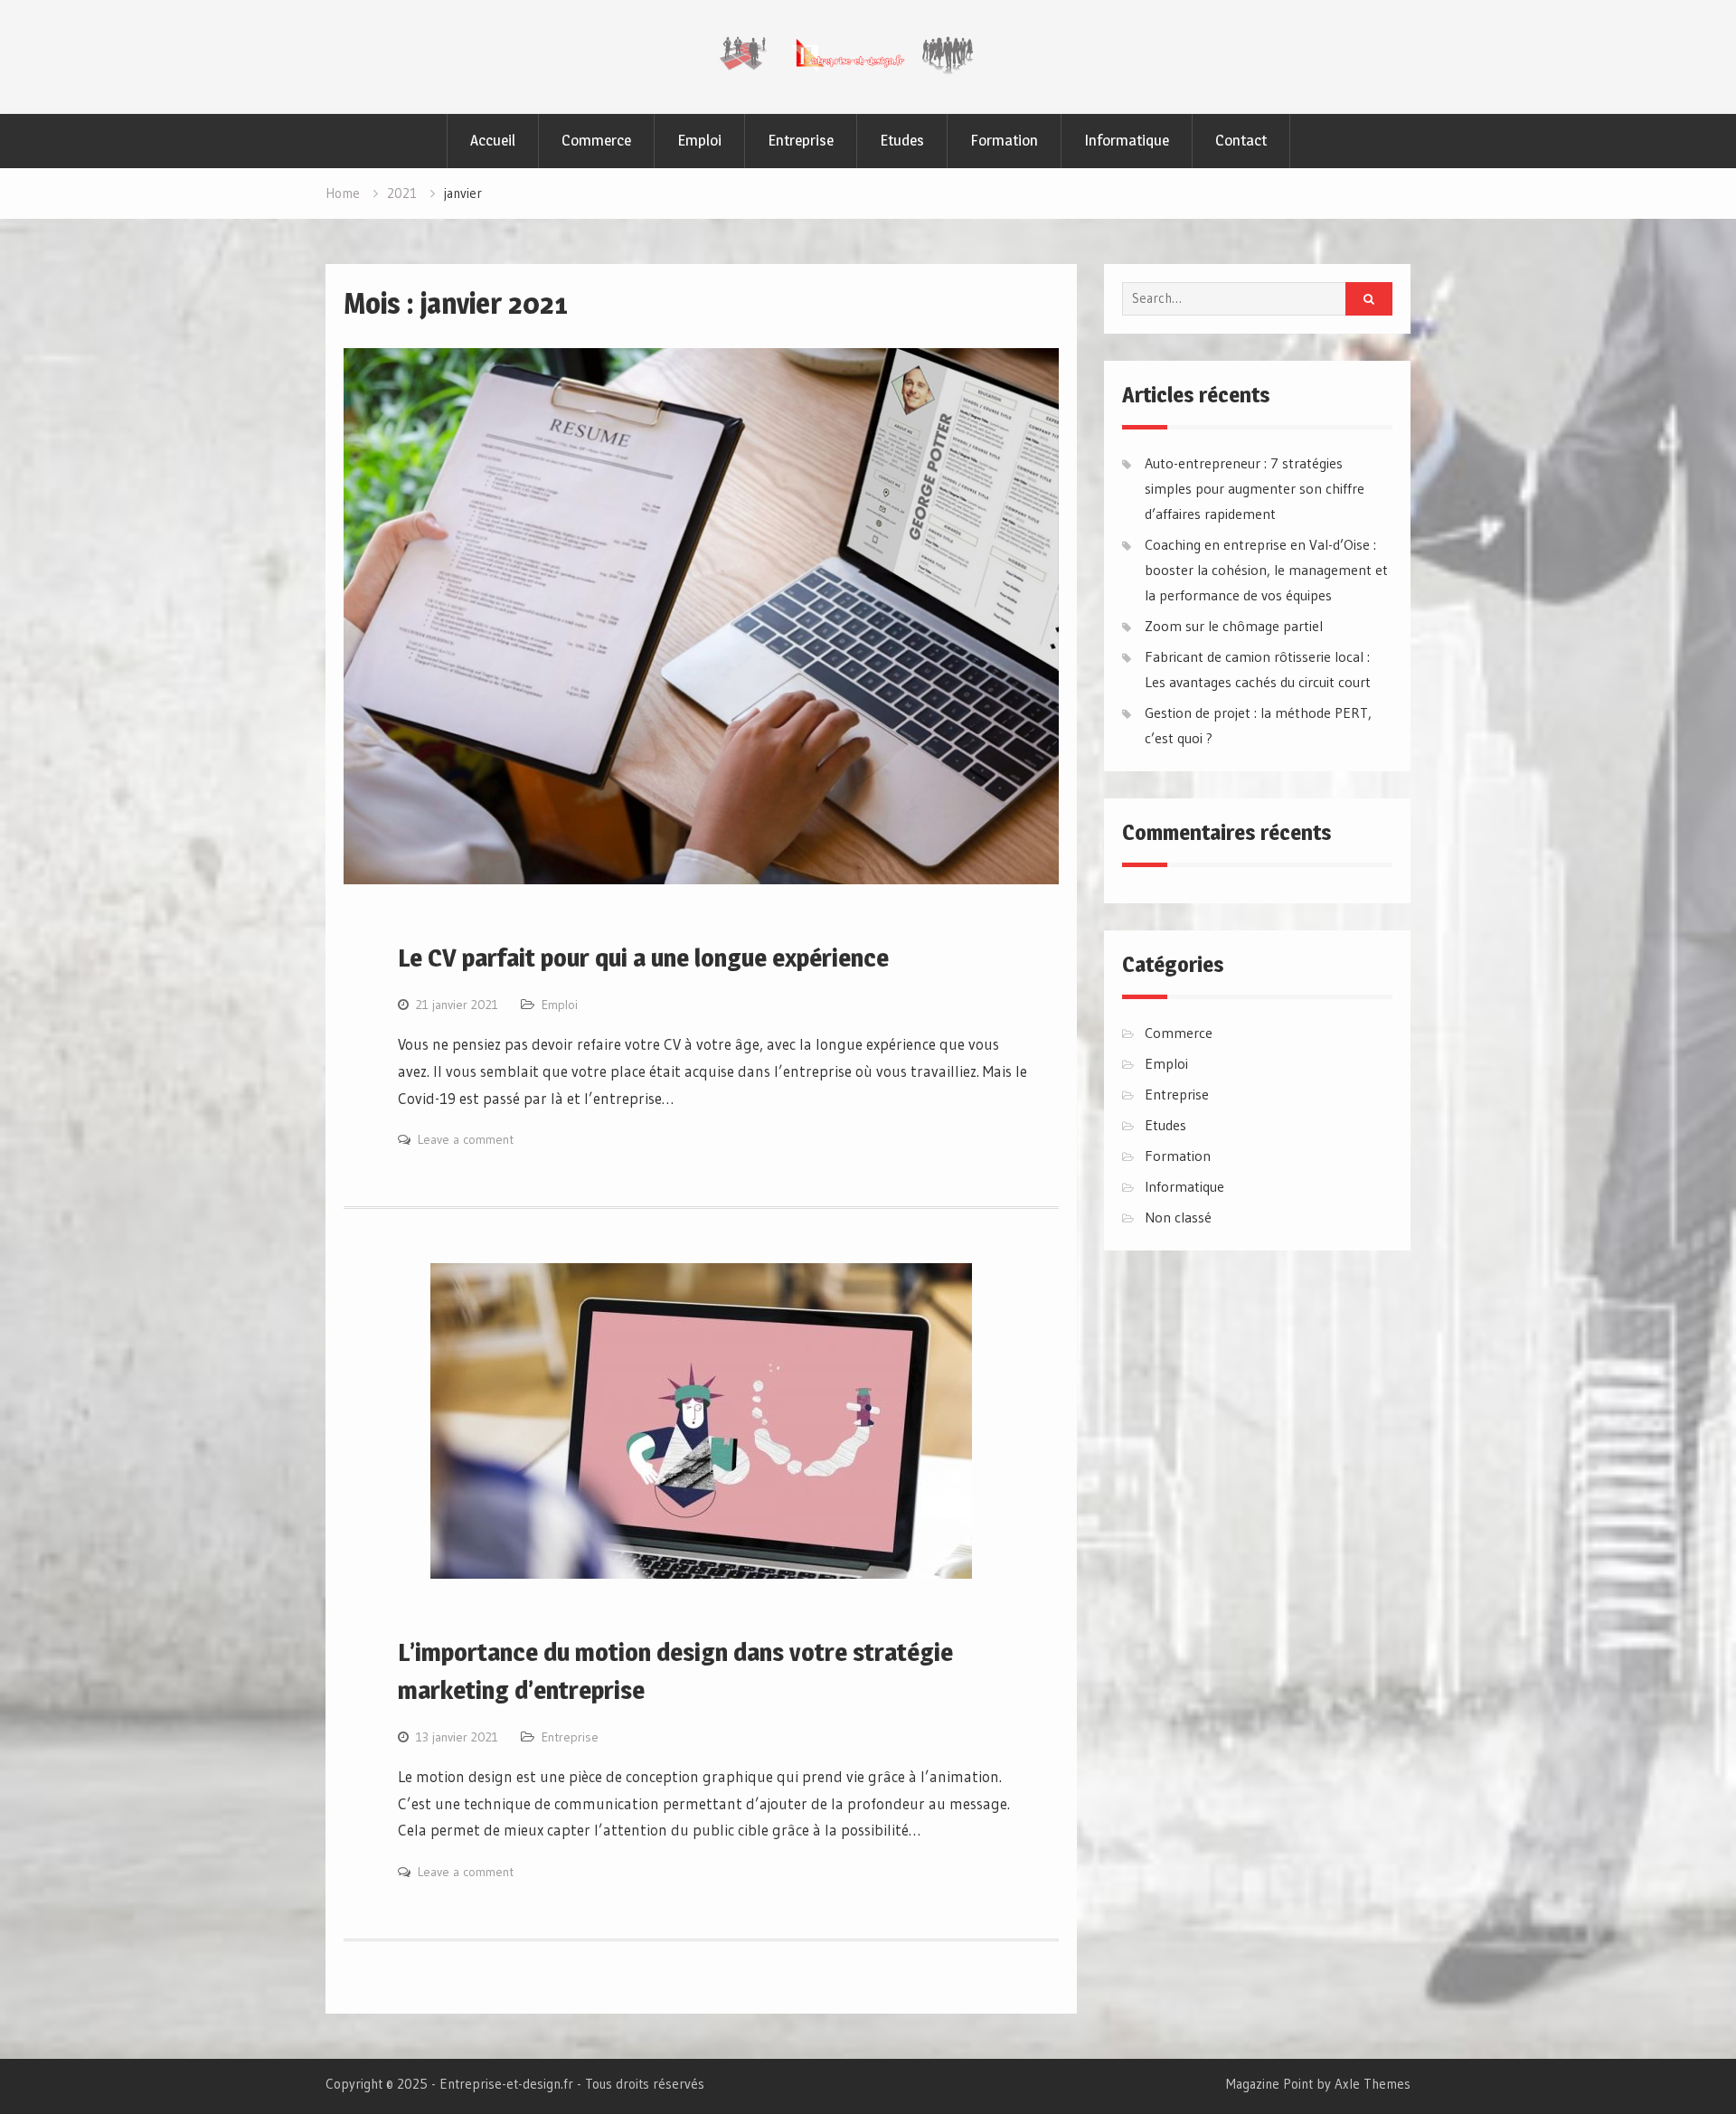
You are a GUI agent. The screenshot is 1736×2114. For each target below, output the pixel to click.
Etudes (902, 140)
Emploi (699, 140)
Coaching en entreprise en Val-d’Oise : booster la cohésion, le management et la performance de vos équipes (1266, 570)
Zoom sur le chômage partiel (1234, 626)
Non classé (1178, 1217)
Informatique (1127, 140)
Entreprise (801, 140)
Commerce (596, 140)
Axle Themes (1373, 2084)
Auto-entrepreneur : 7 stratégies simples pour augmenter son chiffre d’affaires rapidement (1255, 488)
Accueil (493, 140)
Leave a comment (466, 1139)
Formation (1004, 140)
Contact (1241, 140)
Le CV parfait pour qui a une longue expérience (643, 958)
